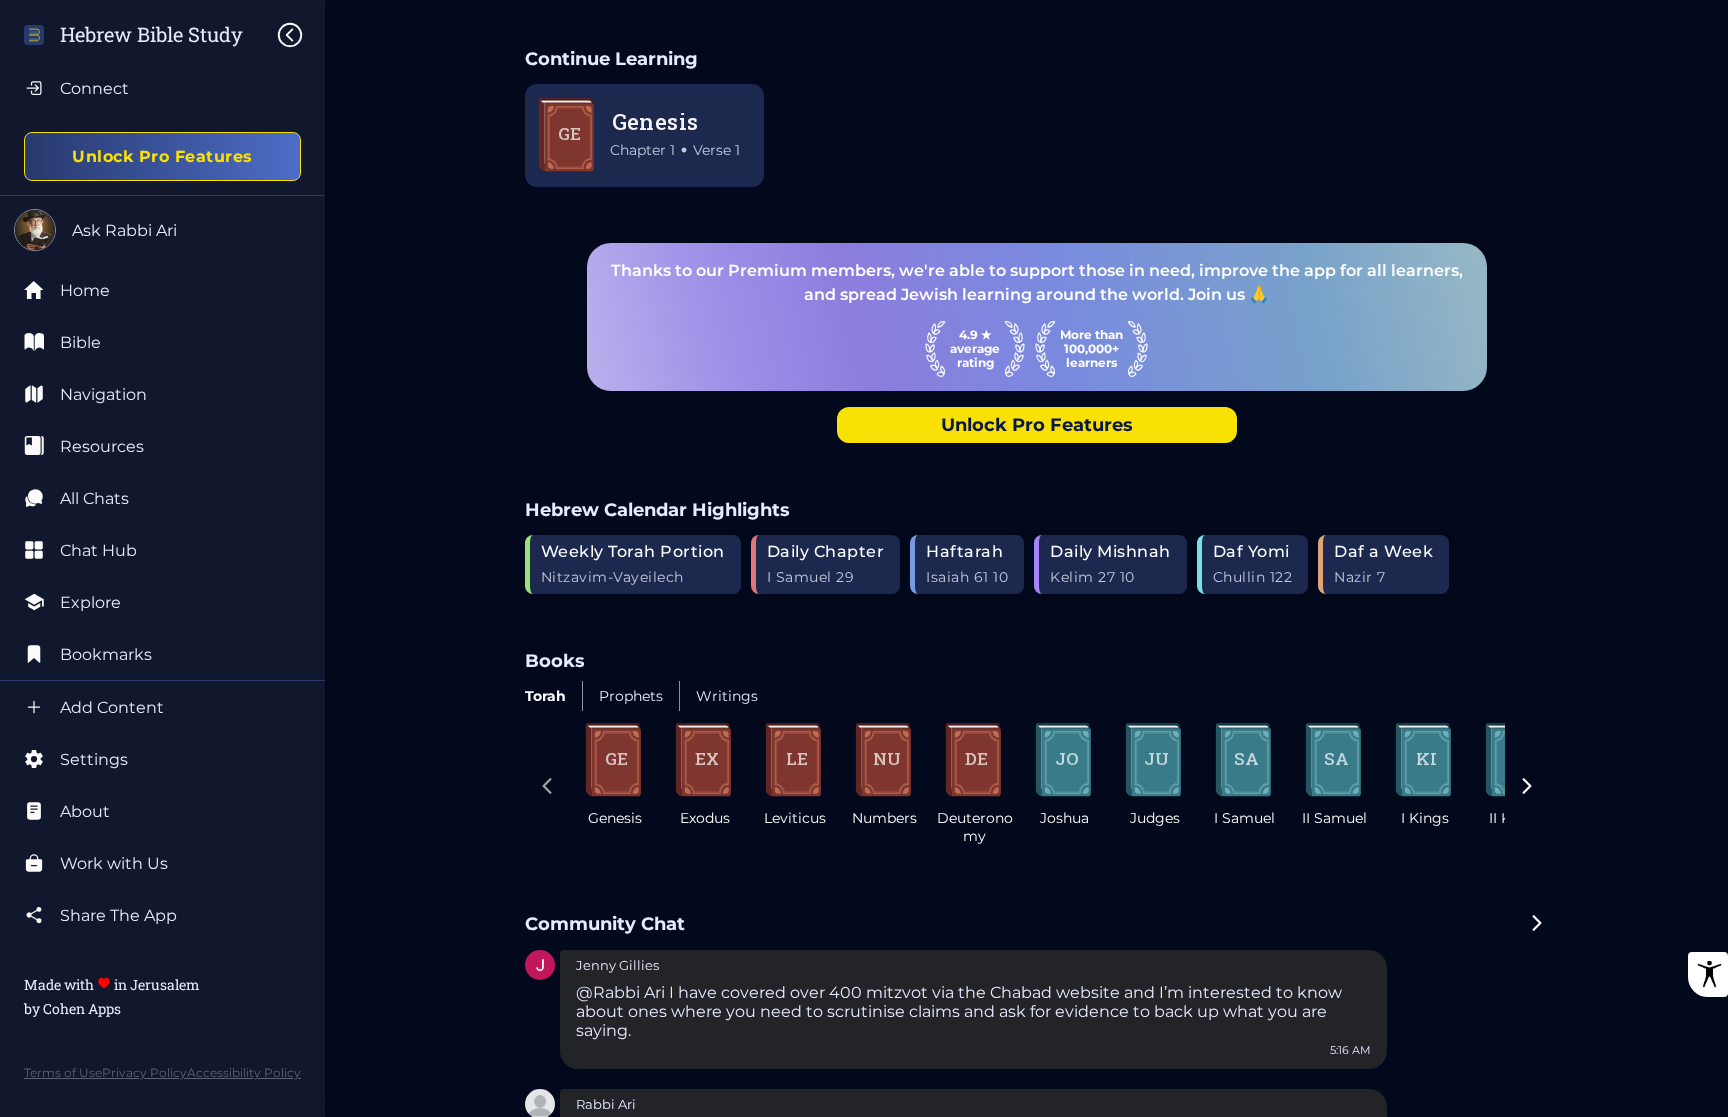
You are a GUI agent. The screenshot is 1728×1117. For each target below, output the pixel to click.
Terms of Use (63, 1072)
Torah (545, 696)
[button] (540, 967)
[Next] (1527, 788)
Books (555, 660)
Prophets (631, 696)
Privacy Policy (144, 1072)
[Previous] (547, 788)
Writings (727, 696)
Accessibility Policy (244, 1072)
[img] (300, 35)
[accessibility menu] (1708, 974)
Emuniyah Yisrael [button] (633, 965)
